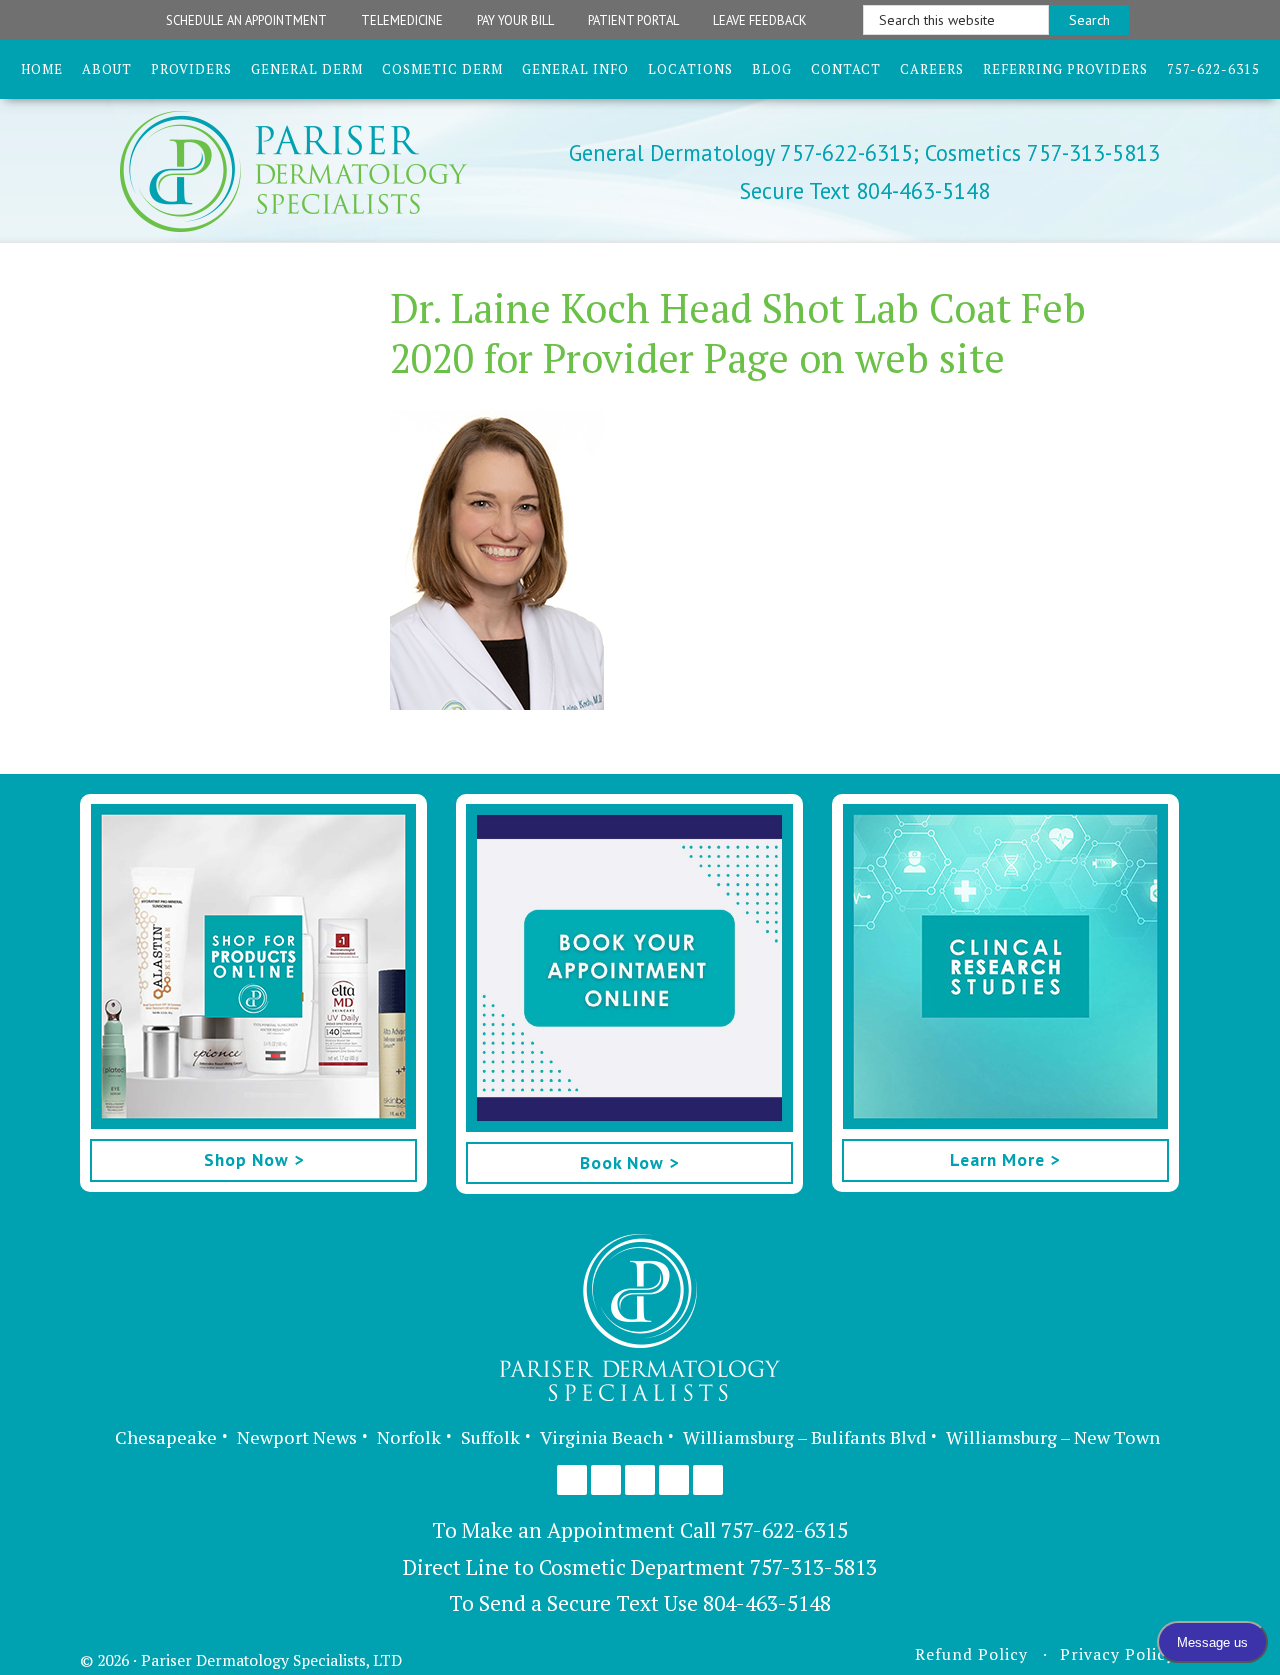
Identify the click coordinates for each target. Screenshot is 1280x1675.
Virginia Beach (601, 1437)
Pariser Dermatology (328, 171)
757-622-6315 (784, 1530)
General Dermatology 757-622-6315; (744, 152)
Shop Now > (254, 1159)
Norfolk (409, 1437)
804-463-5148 (767, 1603)
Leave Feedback (760, 20)
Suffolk (490, 1437)
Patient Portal (633, 20)
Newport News (297, 1437)
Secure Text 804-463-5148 (865, 190)
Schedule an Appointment (246, 20)
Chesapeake (166, 1437)
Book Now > (629, 1162)
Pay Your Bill (515, 20)
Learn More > (1005, 1159)
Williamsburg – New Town (1053, 1437)
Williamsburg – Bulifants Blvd (804, 1437)
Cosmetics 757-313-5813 (1039, 152)
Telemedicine (402, 20)
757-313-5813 (813, 1567)
